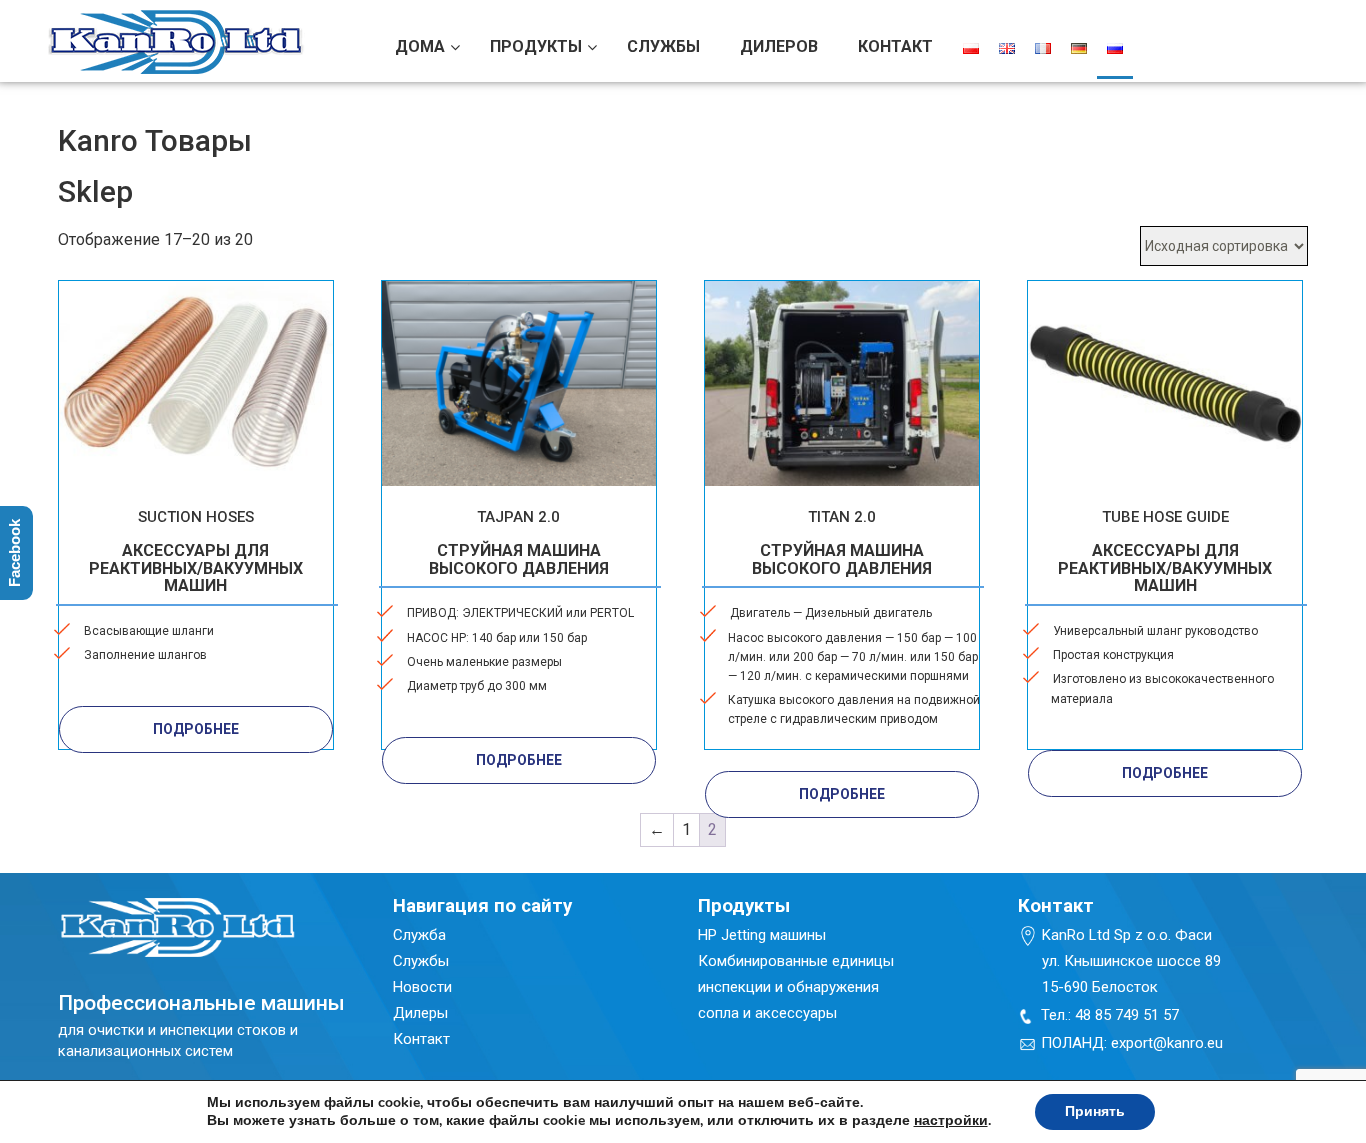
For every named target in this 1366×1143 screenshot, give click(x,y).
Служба (419, 935)
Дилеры (420, 1013)
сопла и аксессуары (767, 1013)
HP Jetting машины (762, 935)
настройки (951, 1121)
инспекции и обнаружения (788, 987)
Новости (422, 987)
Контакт (421, 1039)
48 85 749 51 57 (1127, 1015)
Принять (1095, 1111)
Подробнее (196, 729)
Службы (421, 961)
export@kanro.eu (1167, 1043)
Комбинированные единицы (796, 961)
